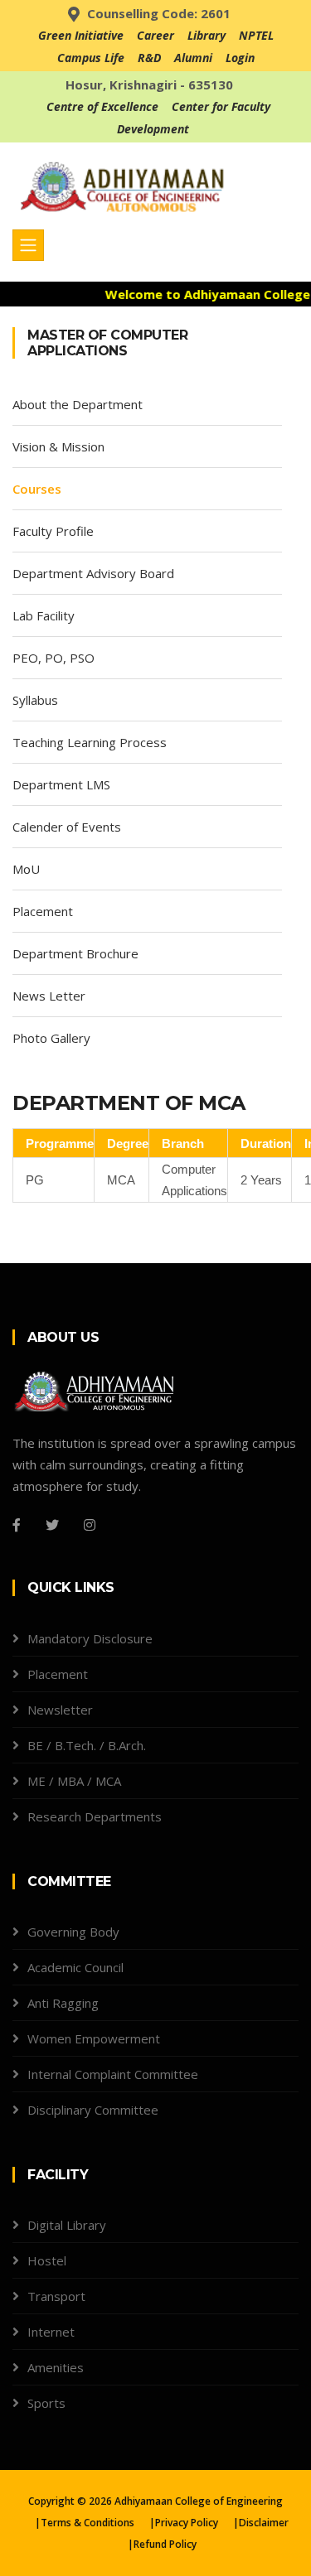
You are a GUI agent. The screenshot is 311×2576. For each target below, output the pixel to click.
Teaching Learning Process (90, 742)
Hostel (47, 2260)
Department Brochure (75, 953)
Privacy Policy (187, 2523)
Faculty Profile (53, 531)
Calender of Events (67, 827)
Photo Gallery (51, 1038)
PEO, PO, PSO (53, 658)
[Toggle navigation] (28, 245)
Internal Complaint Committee (113, 2074)
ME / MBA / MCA (74, 1781)
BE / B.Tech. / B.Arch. (87, 1745)
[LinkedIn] (154, 1525)
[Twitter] (52, 1525)
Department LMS (61, 784)
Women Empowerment (94, 2038)
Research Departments (95, 1816)
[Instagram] (90, 1525)
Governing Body (73, 1932)
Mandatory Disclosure (90, 1638)
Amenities (56, 2367)
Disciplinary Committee (93, 2110)
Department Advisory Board (93, 573)
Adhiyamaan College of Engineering (199, 2501)
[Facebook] (17, 1525)
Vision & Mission (58, 446)
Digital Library (67, 2225)
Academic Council (75, 1967)
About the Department (78, 404)
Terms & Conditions (87, 2523)
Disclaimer (264, 2523)
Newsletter (60, 1710)
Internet (51, 2332)
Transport (56, 2296)
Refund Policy (165, 2544)
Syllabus (35, 700)
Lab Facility (44, 615)
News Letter (49, 996)
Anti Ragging (63, 2003)
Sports (46, 2403)
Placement (43, 911)
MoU (26, 869)
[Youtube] (127, 1525)
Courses (37, 489)
